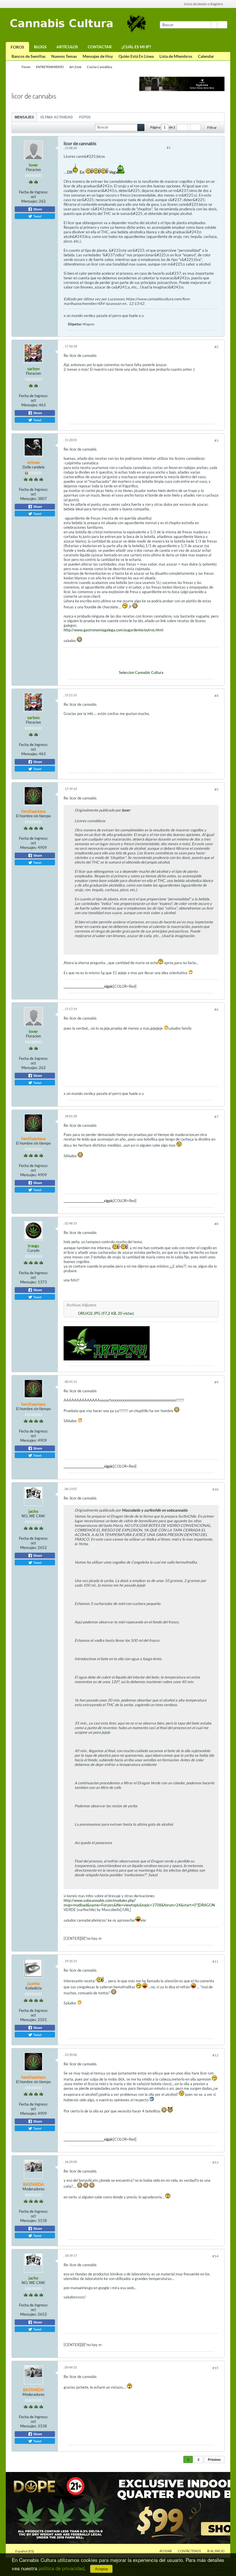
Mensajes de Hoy (98, 56)
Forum (26, 67)
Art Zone (75, 67)
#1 (169, 148)
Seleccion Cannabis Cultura (141, 672)
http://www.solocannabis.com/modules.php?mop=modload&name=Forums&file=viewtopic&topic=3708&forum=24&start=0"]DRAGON (139, 1903)
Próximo (214, 2459)
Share (37, 209)
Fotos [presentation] (85, 117)
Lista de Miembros (176, 56)
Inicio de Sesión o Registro (203, 4)
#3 (216, 440)
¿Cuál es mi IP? (136, 47)
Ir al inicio (216, 2551)
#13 (215, 2162)
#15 (215, 2368)
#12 (215, 2055)
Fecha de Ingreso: (33, 192)
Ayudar (166, 2551)
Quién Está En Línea (136, 56)
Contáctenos (189, 2551)
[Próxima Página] (195, 127)
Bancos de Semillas (28, 56)
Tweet (37, 216)
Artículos (67, 47)
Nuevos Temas (64, 56)
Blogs (40, 47)
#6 (216, 1009)
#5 (216, 789)
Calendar (206, 56)
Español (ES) (25, 2551)
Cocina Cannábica (100, 67)
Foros (17, 47)
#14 (215, 2256)
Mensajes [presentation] (24, 117)
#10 (215, 1489)
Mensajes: (30, 201)
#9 (216, 1382)
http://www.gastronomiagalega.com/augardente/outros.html (113, 630)
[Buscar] (222, 25)
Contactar (100, 47)
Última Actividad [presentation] (57, 117)
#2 (216, 347)
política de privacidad (61, 2568)
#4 (216, 696)
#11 (215, 1961)
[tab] (24, 117)
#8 (216, 1224)
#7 (216, 1117)
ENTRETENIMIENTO (50, 67)
